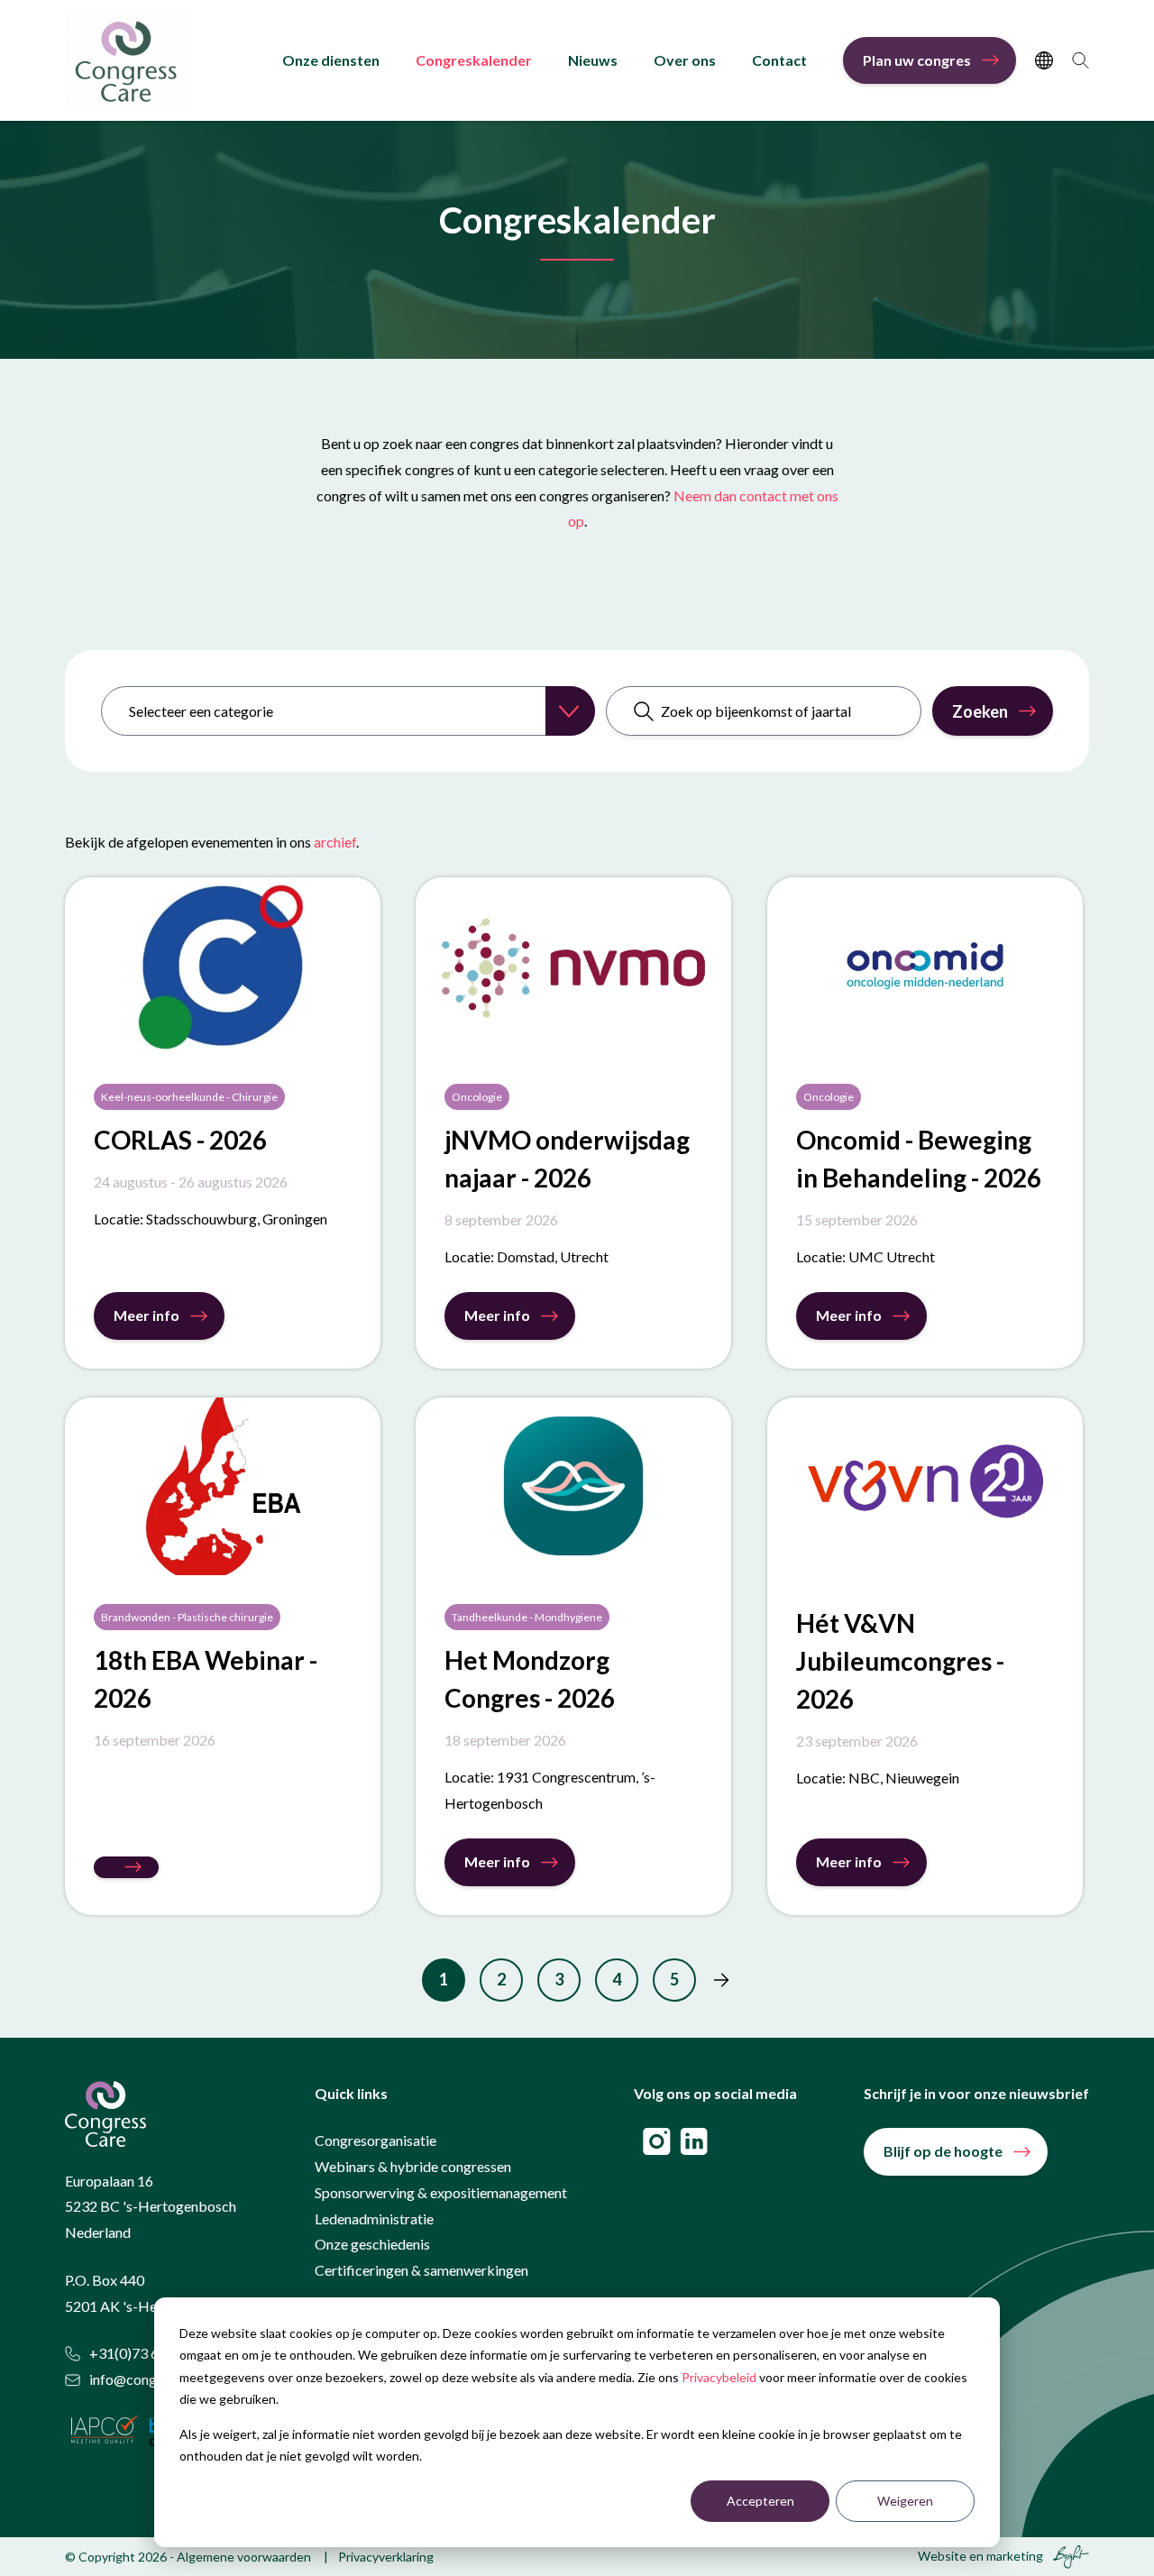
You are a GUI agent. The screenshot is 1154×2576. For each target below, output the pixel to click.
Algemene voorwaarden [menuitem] (244, 2557)
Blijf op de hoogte (943, 2151)
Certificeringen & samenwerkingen (421, 2270)
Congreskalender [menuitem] (474, 60)
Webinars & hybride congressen (413, 2166)
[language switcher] (1044, 60)
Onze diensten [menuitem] (331, 60)
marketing (1015, 2556)
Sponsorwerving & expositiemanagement (441, 2192)
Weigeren (905, 2501)
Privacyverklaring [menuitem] (386, 2557)
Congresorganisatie (376, 2140)
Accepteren (760, 2501)
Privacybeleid (719, 2377)
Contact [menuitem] (779, 60)
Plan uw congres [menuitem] (917, 60)
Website (942, 2556)
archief (335, 842)
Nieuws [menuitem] (593, 60)
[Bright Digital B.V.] (1067, 2556)
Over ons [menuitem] (685, 60)
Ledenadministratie (374, 2218)
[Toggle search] (1081, 60)
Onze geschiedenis (372, 2244)
